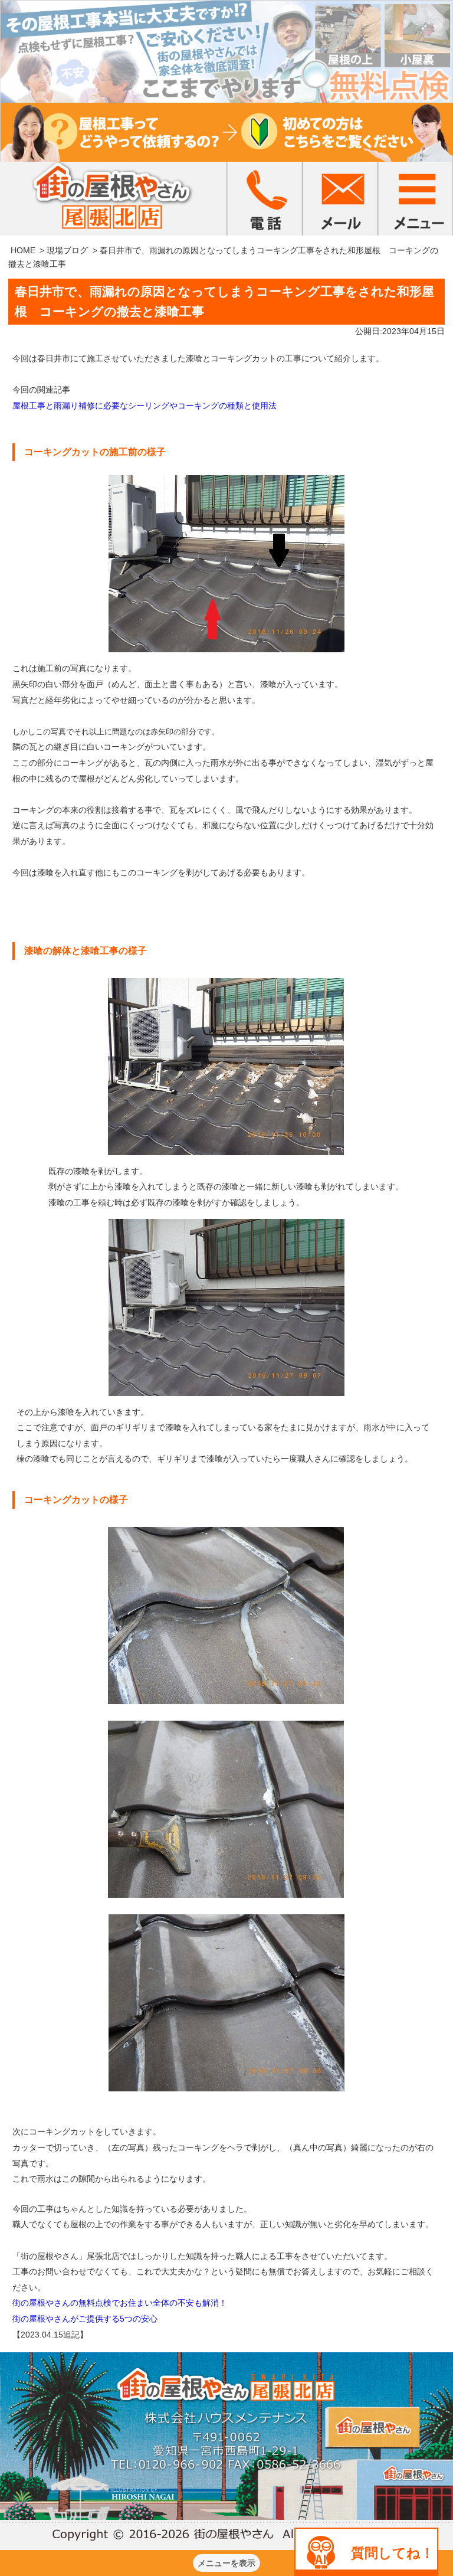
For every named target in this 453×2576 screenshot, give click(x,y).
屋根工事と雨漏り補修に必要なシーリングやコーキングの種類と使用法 (145, 406)
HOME (23, 250)
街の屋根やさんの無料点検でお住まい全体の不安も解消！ (120, 2303)
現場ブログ (67, 250)
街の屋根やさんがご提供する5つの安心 (85, 2319)
